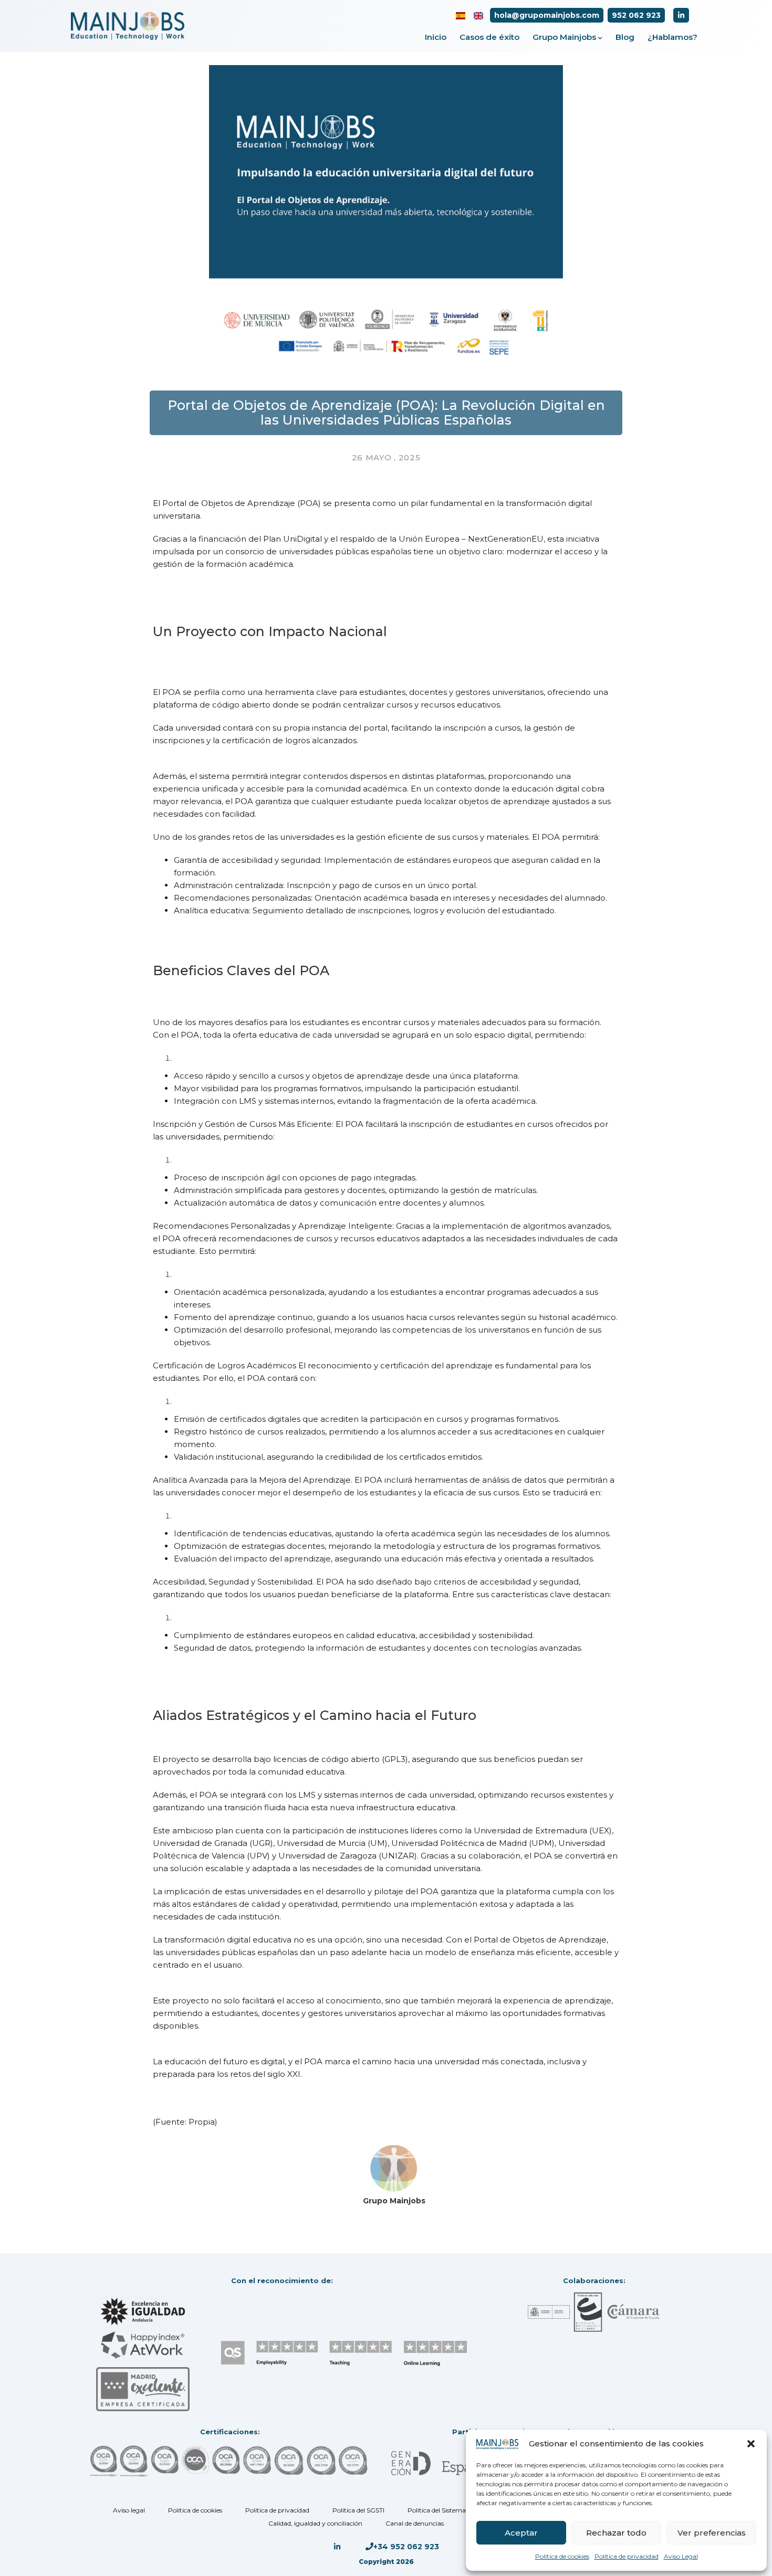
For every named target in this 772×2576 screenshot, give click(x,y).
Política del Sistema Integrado (452, 2510)
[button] (751, 2444)
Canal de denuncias (415, 2523)
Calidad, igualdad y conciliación (315, 2523)
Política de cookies (562, 2556)
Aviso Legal (681, 2556)
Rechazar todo (616, 2533)
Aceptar (521, 2533)
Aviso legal (129, 2510)
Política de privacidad (627, 2556)
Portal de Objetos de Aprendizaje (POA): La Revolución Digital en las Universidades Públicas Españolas (386, 413)
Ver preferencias (712, 2533)
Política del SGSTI (358, 2510)
